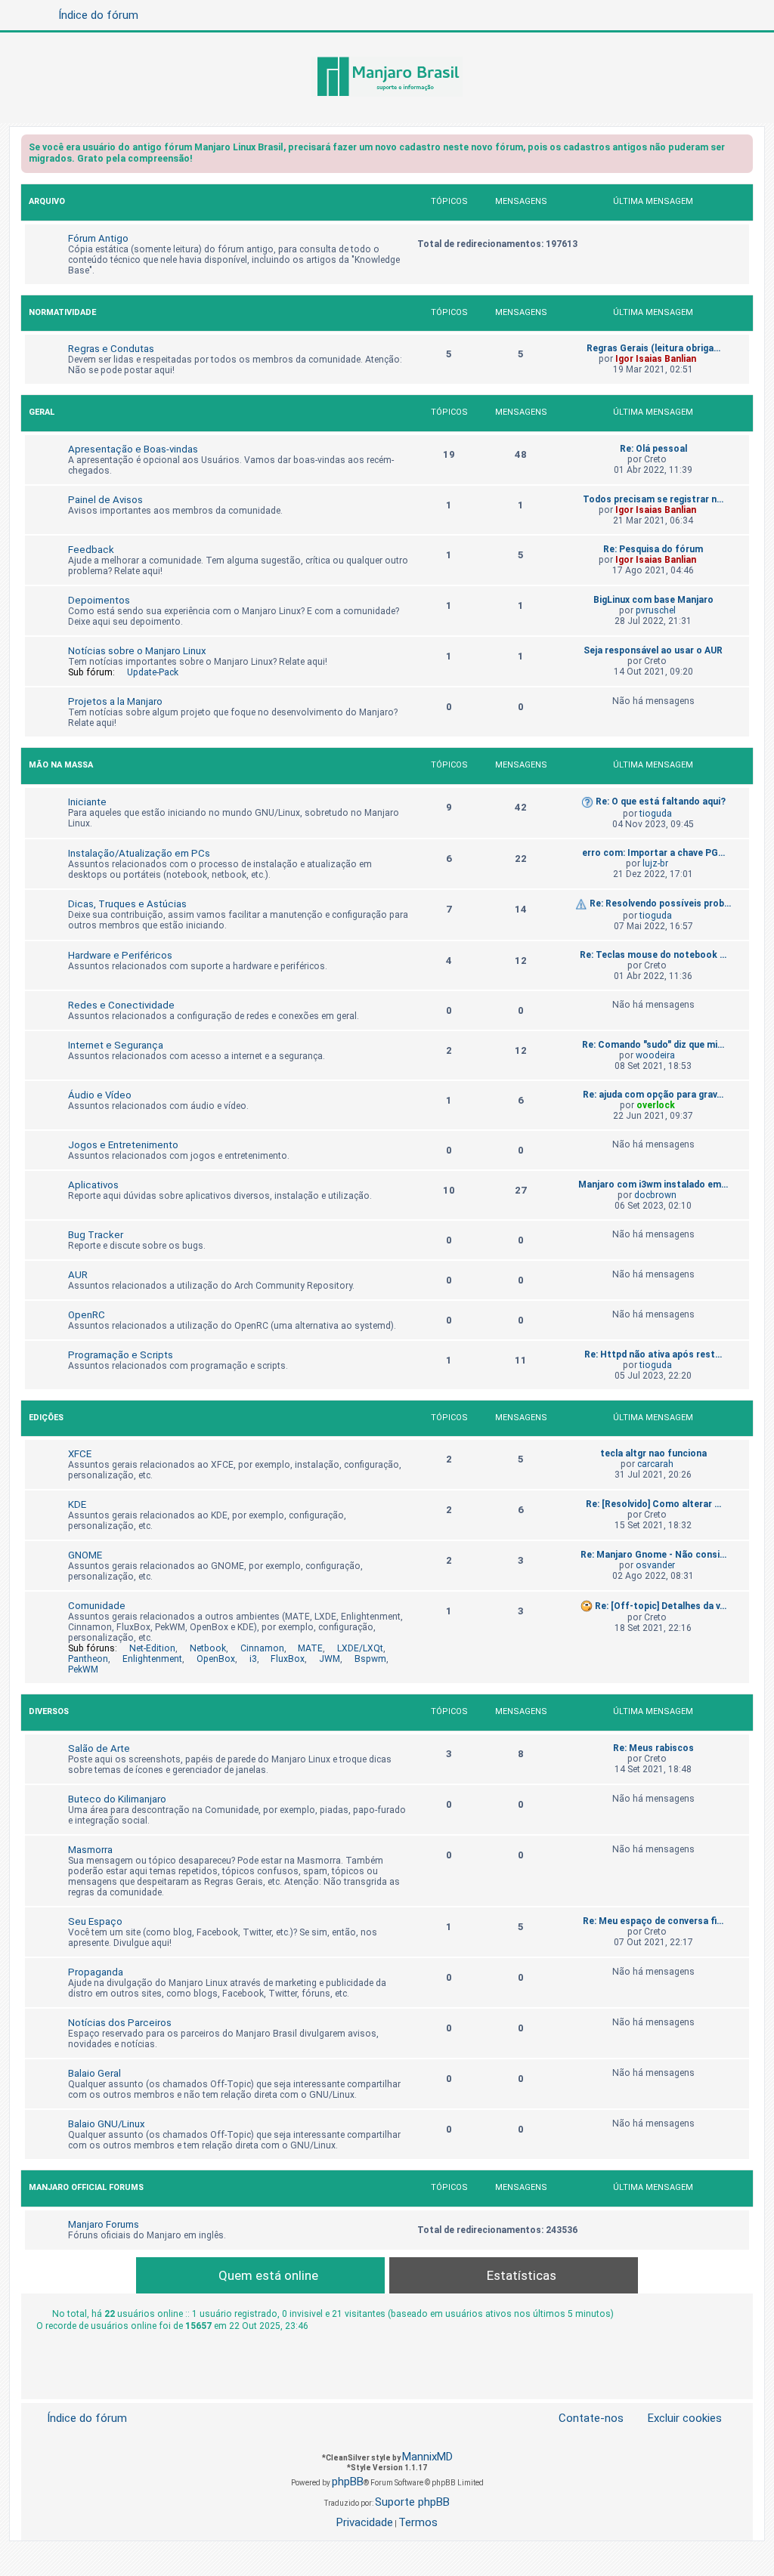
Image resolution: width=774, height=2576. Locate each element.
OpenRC (87, 1315)
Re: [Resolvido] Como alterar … (653, 1504)
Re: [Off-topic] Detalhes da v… (661, 1606)
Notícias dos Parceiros (120, 2023)
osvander (655, 1565)
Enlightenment (152, 1659)
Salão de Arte (99, 1748)
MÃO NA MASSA (61, 765)
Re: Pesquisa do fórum (653, 549)
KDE (77, 1504)
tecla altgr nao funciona (653, 1453)
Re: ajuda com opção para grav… (653, 1095)
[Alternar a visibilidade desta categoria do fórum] (741, 204)
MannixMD (427, 2457)
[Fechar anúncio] (743, 150)
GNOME (85, 1555)
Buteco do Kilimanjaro (117, 1799)
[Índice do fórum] (387, 78)
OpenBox (216, 1659)
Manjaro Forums (104, 2224)
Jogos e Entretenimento (123, 1145)
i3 (253, 1659)
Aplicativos (93, 1185)
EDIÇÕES (46, 1418)
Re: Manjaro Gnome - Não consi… (653, 1555)
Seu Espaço (95, 1921)
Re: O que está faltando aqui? (661, 802)
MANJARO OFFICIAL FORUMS (86, 2187)
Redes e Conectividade (121, 1005)
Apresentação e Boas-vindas (133, 449)
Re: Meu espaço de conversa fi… (653, 1921)
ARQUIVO (47, 201)
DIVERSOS (49, 1711)
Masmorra (90, 1850)
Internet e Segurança (116, 1045)
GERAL (42, 412)
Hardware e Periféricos (120, 955)
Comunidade (97, 1606)
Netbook (208, 1648)
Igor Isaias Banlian (656, 359)
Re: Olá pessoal (653, 449)
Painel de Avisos (105, 500)
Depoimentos (99, 600)
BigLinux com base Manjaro (653, 600)
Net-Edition (152, 1648)
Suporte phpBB (412, 2502)
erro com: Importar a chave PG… (653, 853)
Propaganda (96, 1972)
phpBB (348, 2482)
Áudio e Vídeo (100, 1095)
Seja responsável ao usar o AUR (653, 650)
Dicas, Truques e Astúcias (127, 904)
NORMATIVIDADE (62, 312)
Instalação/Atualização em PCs (139, 853)
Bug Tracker (96, 1235)
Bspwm (370, 1659)
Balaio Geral (94, 2073)
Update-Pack (153, 672)
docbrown (655, 1195)
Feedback (91, 550)
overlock (656, 1105)
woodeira (655, 1055)
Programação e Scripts (121, 1355)
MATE (310, 1648)
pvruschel (656, 610)
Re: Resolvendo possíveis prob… (660, 903)
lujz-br (655, 863)
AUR (78, 1275)
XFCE (80, 1454)
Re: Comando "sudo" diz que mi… (653, 1045)
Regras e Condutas (111, 349)
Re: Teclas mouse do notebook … (653, 955)
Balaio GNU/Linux (107, 2124)
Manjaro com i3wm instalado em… (653, 1185)
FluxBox (288, 1659)
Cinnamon (262, 1648)
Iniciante (87, 802)
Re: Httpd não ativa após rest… (653, 1354)
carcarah (655, 1464)
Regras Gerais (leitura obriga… (653, 348)
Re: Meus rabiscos (653, 1748)
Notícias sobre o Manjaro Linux (137, 651)
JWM (330, 1659)
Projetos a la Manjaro (115, 701)
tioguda (656, 814)
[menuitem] (676, 2418)
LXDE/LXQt (360, 1648)
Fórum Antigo (98, 238)
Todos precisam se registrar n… (653, 499)
